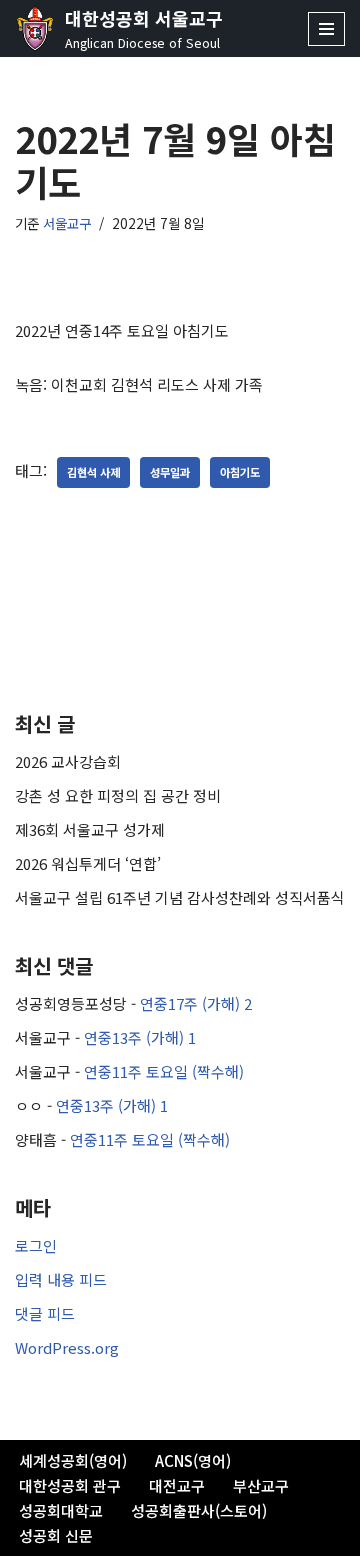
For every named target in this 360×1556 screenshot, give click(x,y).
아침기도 (240, 472)
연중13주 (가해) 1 (140, 1037)
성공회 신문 (56, 1535)
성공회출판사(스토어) (199, 1510)
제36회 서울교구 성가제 (90, 829)
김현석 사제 (93, 472)
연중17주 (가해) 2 (196, 1003)
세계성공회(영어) (73, 1460)
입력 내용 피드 (61, 1279)
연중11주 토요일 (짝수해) (164, 1071)
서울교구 (67, 223)
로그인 (36, 1245)
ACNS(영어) (193, 1460)
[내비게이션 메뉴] (326, 29)
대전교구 (177, 1485)
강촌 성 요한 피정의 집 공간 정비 (118, 795)
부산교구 (261, 1485)
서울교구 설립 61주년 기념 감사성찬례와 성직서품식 (180, 897)
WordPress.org (67, 1347)
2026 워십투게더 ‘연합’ (88, 863)
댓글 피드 (45, 1313)
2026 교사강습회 (68, 761)
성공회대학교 (61, 1510)
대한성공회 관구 (70, 1485)
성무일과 (170, 472)
